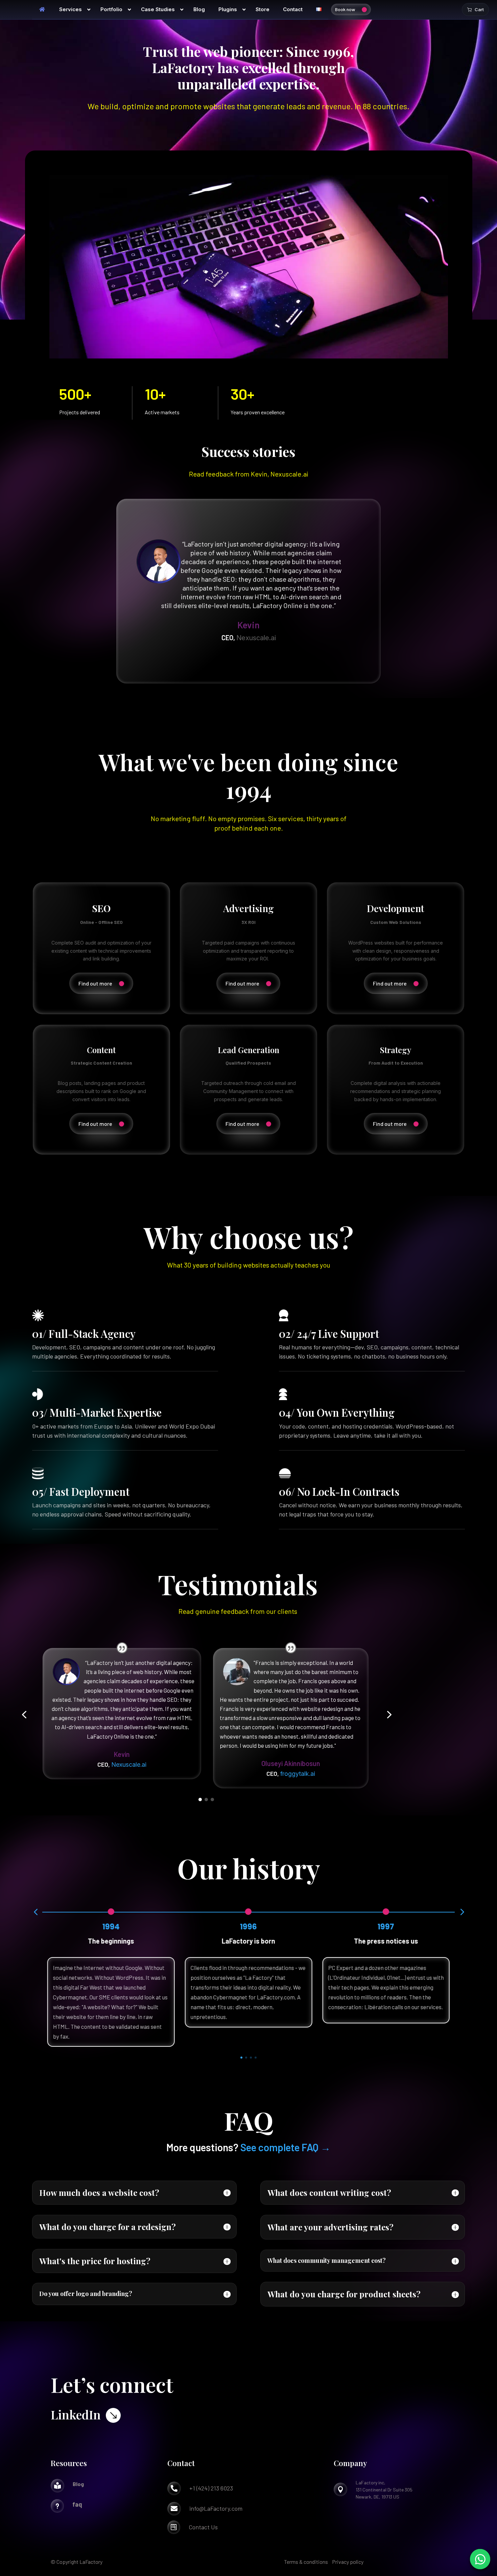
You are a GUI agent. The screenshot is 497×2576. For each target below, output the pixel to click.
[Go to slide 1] (200, 1800)
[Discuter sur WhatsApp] (480, 2559)
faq (77, 2504)
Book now (345, 9)
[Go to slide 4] (256, 2058)
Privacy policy (348, 2562)
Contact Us (203, 2527)
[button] (24, 1715)
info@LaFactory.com (216, 2508)
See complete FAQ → (286, 2147)
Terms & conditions (306, 2562)
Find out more (95, 983)
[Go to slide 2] (206, 1800)
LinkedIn (76, 2414)
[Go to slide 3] (212, 1800)
